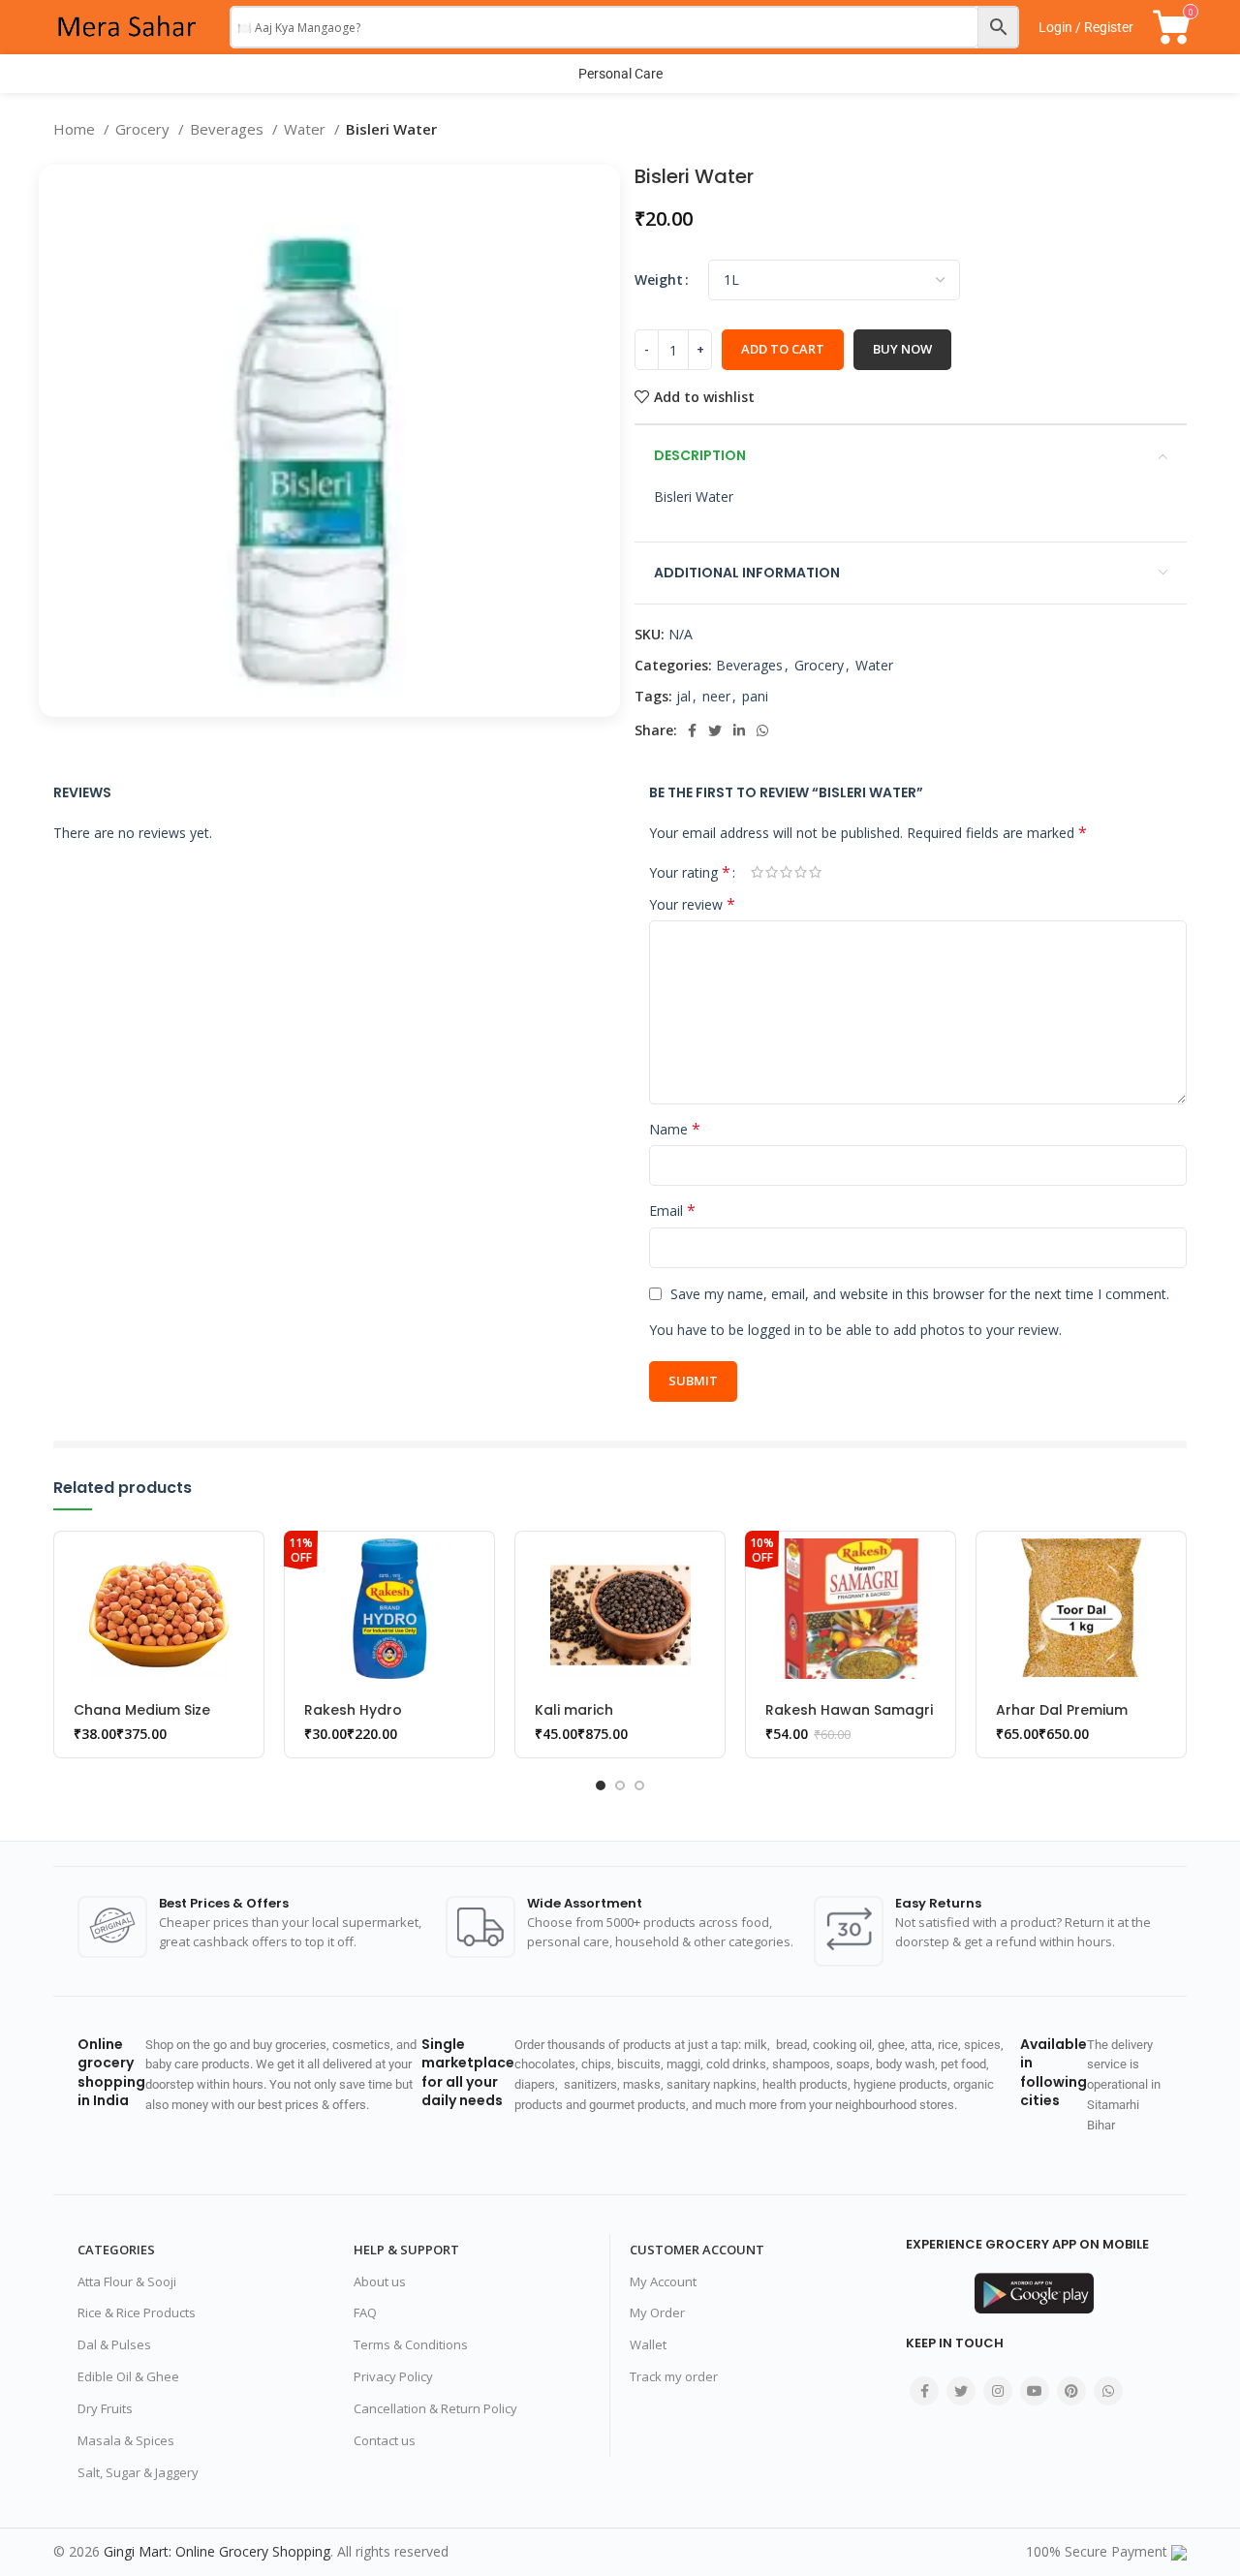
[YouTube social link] (1035, 2391)
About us (380, 2281)
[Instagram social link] (998, 2391)
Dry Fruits (105, 2408)
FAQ (365, 2312)
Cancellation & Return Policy (435, 2408)
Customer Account (697, 2250)
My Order (657, 2312)
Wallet (648, 2344)
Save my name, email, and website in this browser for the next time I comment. (920, 1294)
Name (675, 1129)
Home (76, 129)
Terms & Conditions (411, 2344)
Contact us (385, 2440)
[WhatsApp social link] (762, 730)
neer (716, 696)
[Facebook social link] (692, 730)
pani (755, 696)
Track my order (674, 2376)
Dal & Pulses (114, 2344)
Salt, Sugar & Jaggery (138, 2472)
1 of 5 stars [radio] (757, 872)
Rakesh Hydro (353, 1710)
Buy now (902, 349)
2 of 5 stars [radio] (772, 872)
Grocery (144, 129)
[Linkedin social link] (739, 730)
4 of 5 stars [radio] (801, 872)
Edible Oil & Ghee (128, 2376)
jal (683, 696)
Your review (692, 904)
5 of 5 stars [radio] (815, 872)
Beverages (229, 129)
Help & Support (406, 2250)
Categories (116, 2250)
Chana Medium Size (142, 1710)
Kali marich (574, 1710)
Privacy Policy (393, 2376)
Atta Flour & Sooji (127, 2281)
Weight (659, 279)
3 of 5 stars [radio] (786, 872)
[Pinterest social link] (1071, 2391)
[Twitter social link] (715, 730)
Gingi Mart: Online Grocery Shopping (217, 2551)
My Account (663, 2281)
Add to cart (783, 349)
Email (672, 1210)
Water (307, 129)
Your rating (690, 872)
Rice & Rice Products (137, 2312)
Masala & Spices (126, 2440)
